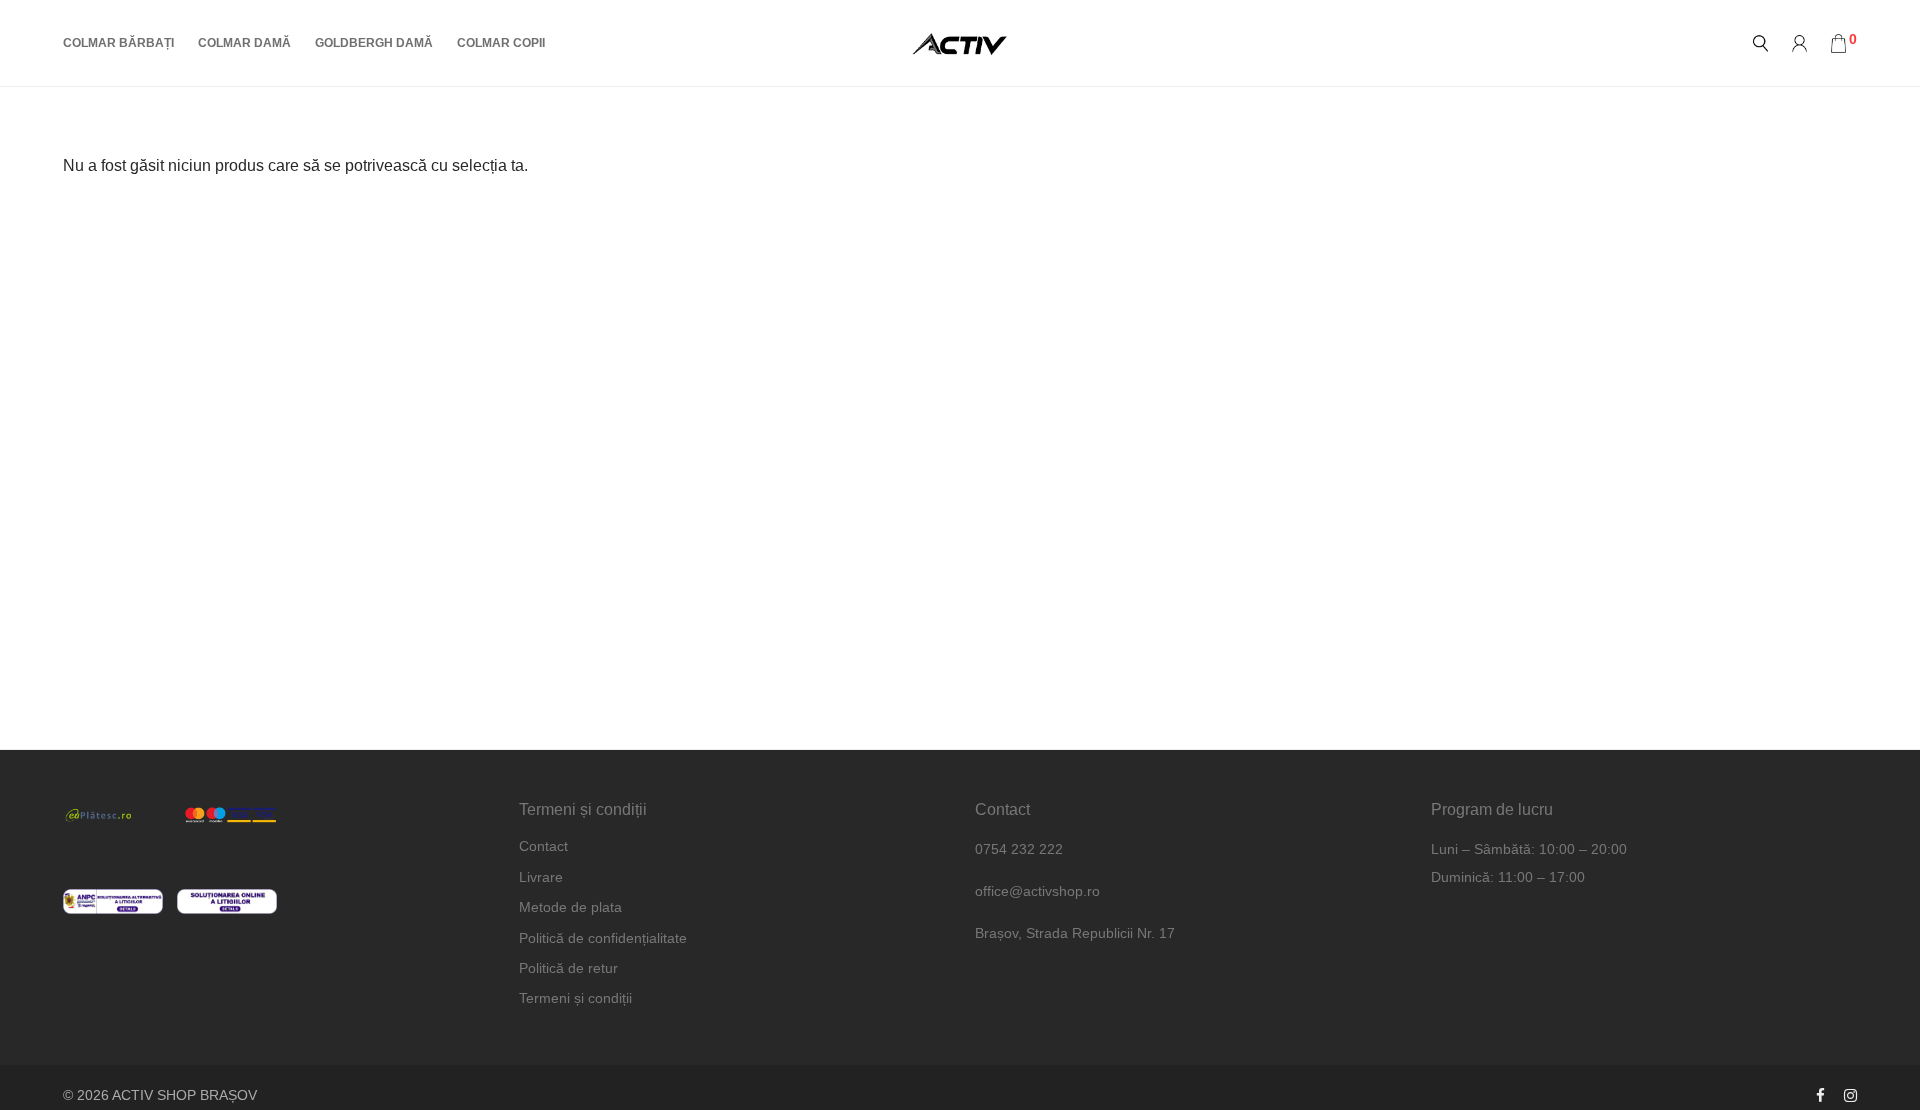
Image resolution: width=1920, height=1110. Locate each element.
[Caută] (1760, 43)
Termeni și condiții (575, 998)
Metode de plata (570, 907)
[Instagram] (1850, 1095)
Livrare (541, 877)
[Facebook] (1820, 1095)
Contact (543, 846)
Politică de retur (568, 968)
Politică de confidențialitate (603, 938)
